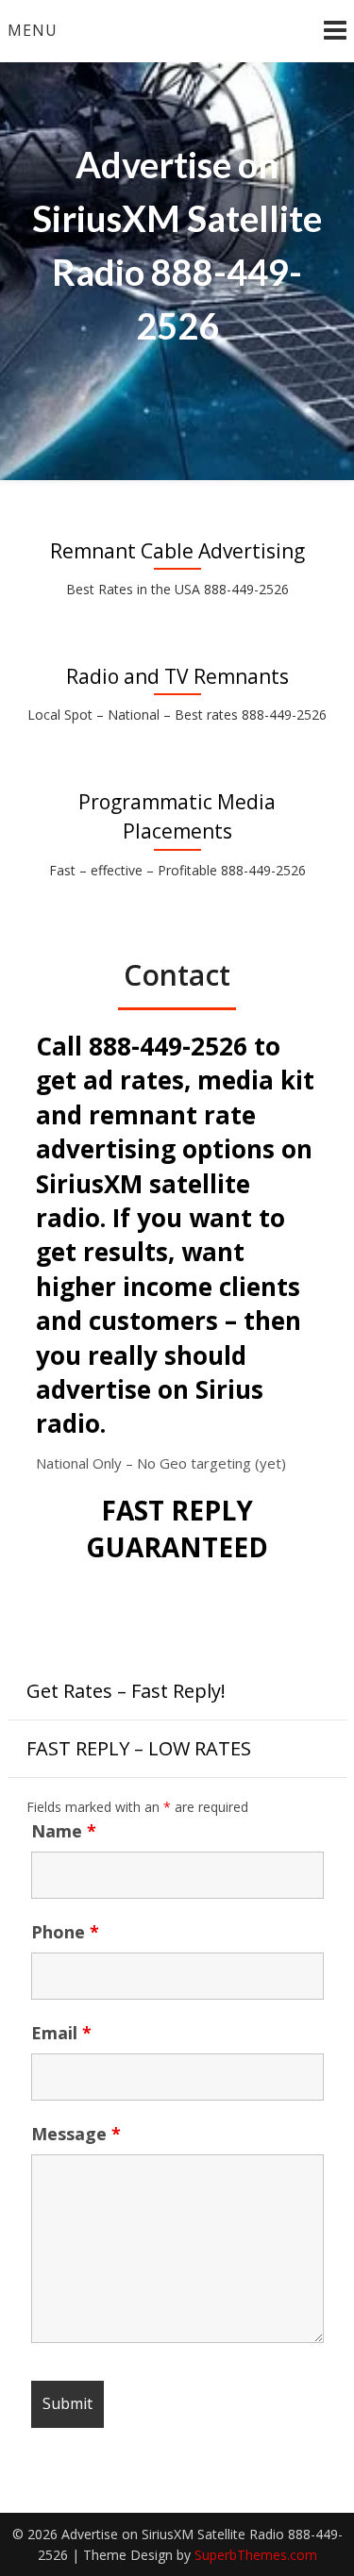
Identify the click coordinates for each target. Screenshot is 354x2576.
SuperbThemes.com (256, 2555)
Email (61, 2033)
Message (76, 2134)
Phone (65, 1932)
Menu (33, 30)
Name (64, 1831)
